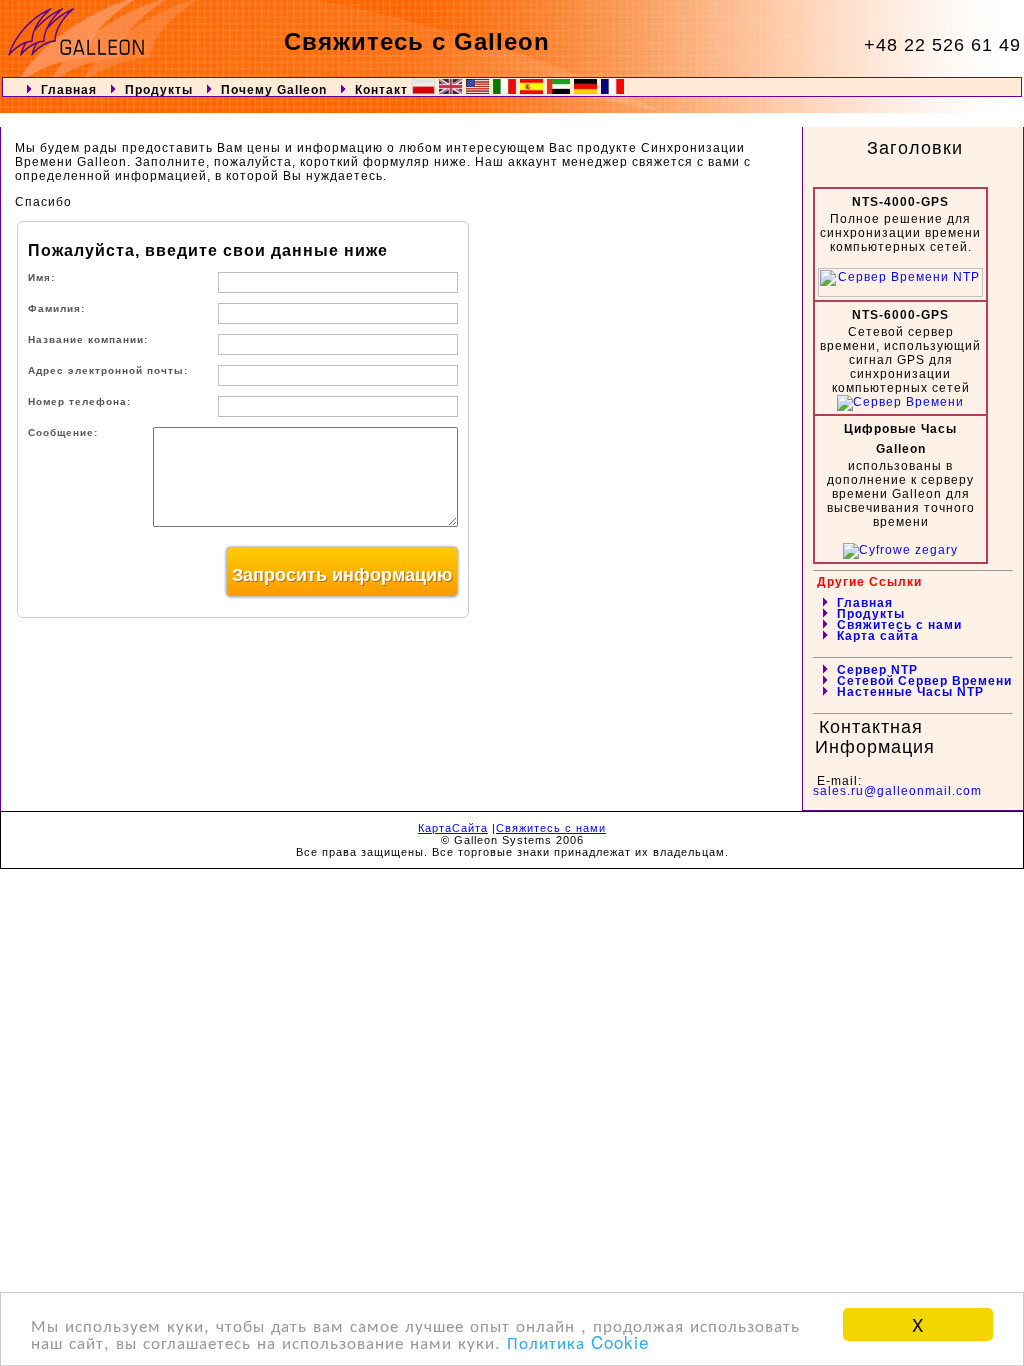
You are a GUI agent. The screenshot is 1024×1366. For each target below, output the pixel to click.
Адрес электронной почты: (108, 370)
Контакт (381, 90)
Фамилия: (56, 308)
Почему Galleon (276, 90)
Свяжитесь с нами (551, 828)
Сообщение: (63, 432)
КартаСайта (453, 828)
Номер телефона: (79, 401)
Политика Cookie (578, 1341)
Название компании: (88, 339)
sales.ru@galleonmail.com (897, 791)
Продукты (159, 90)
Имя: (41, 277)
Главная (69, 90)
